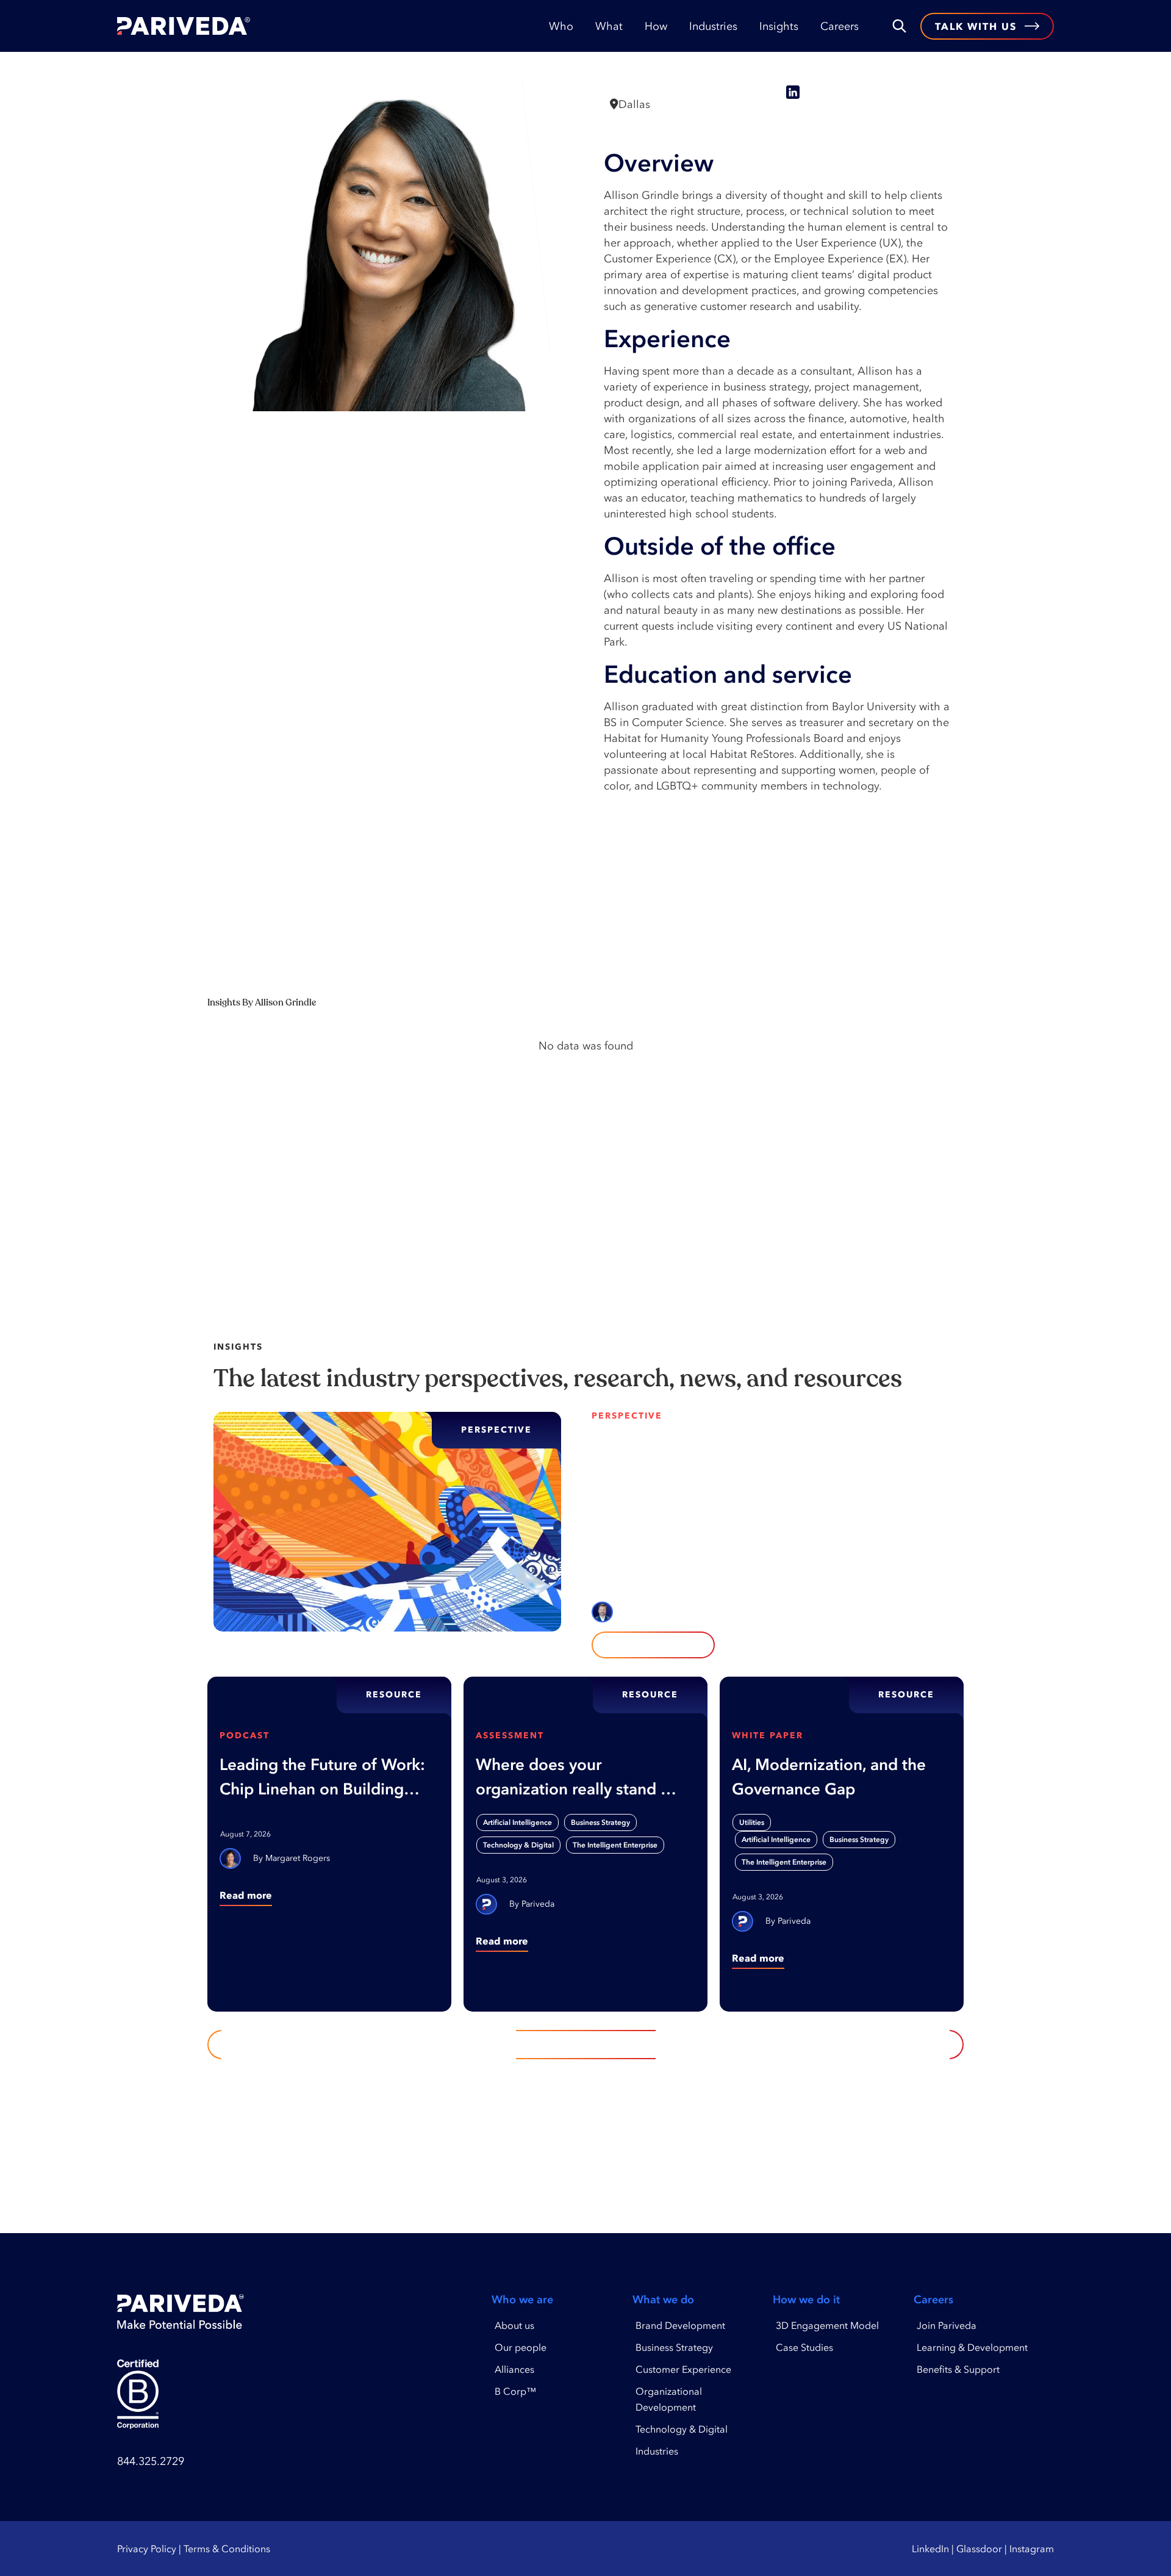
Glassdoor (979, 2549)
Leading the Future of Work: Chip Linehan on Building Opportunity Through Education (322, 1778)
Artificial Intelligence (634, 1499)
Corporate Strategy (720, 1499)
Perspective (627, 1416)
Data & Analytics (799, 1499)
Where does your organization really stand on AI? (578, 1778)
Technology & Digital (518, 1845)
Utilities (752, 1822)
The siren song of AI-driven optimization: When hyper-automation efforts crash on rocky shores (762, 1453)
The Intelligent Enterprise (615, 1845)
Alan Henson (662, 1612)
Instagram (1032, 2549)
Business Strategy (600, 1822)
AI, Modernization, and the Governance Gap (829, 1777)
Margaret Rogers (298, 1858)
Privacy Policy (147, 2549)
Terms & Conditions (227, 2549)
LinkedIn (930, 2549)
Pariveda (538, 1904)
